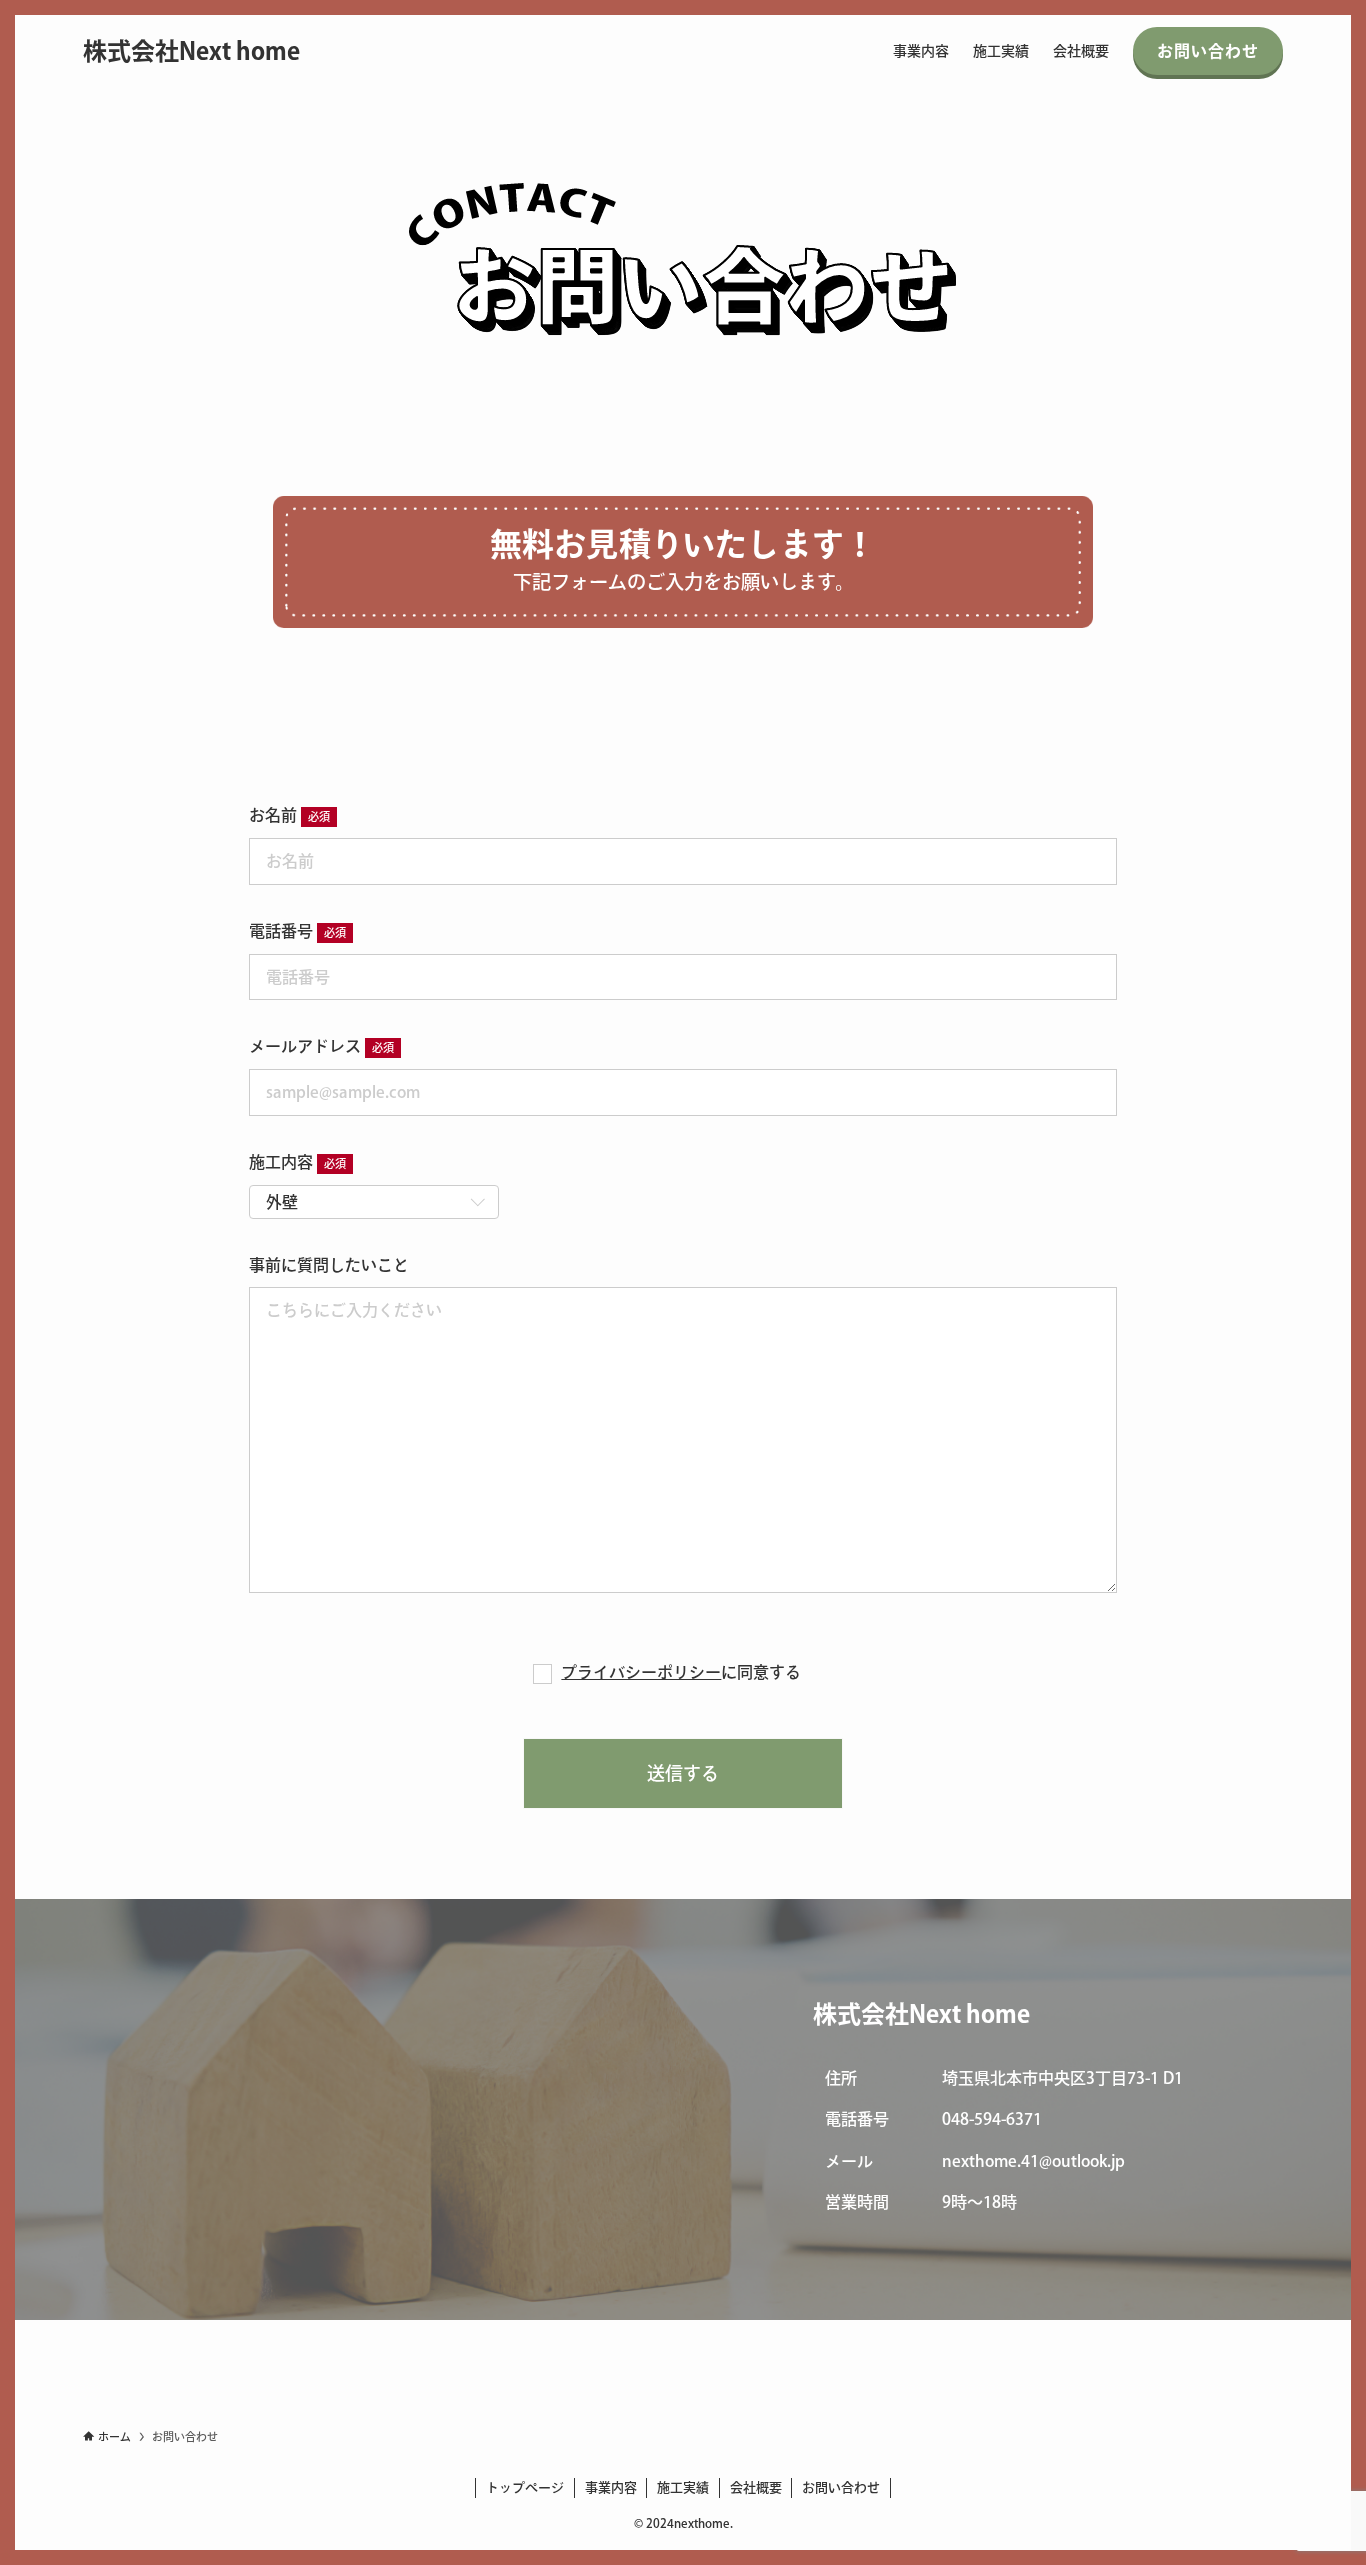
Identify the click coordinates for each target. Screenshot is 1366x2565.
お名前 (273, 815)
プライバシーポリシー (641, 1672)
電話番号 (281, 931)
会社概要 (756, 2487)
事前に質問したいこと (329, 1265)
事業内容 (611, 2487)
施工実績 (683, 2487)
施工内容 (281, 1162)
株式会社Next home (191, 51)
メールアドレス (305, 1046)
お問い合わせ (841, 2487)
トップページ (525, 2487)
